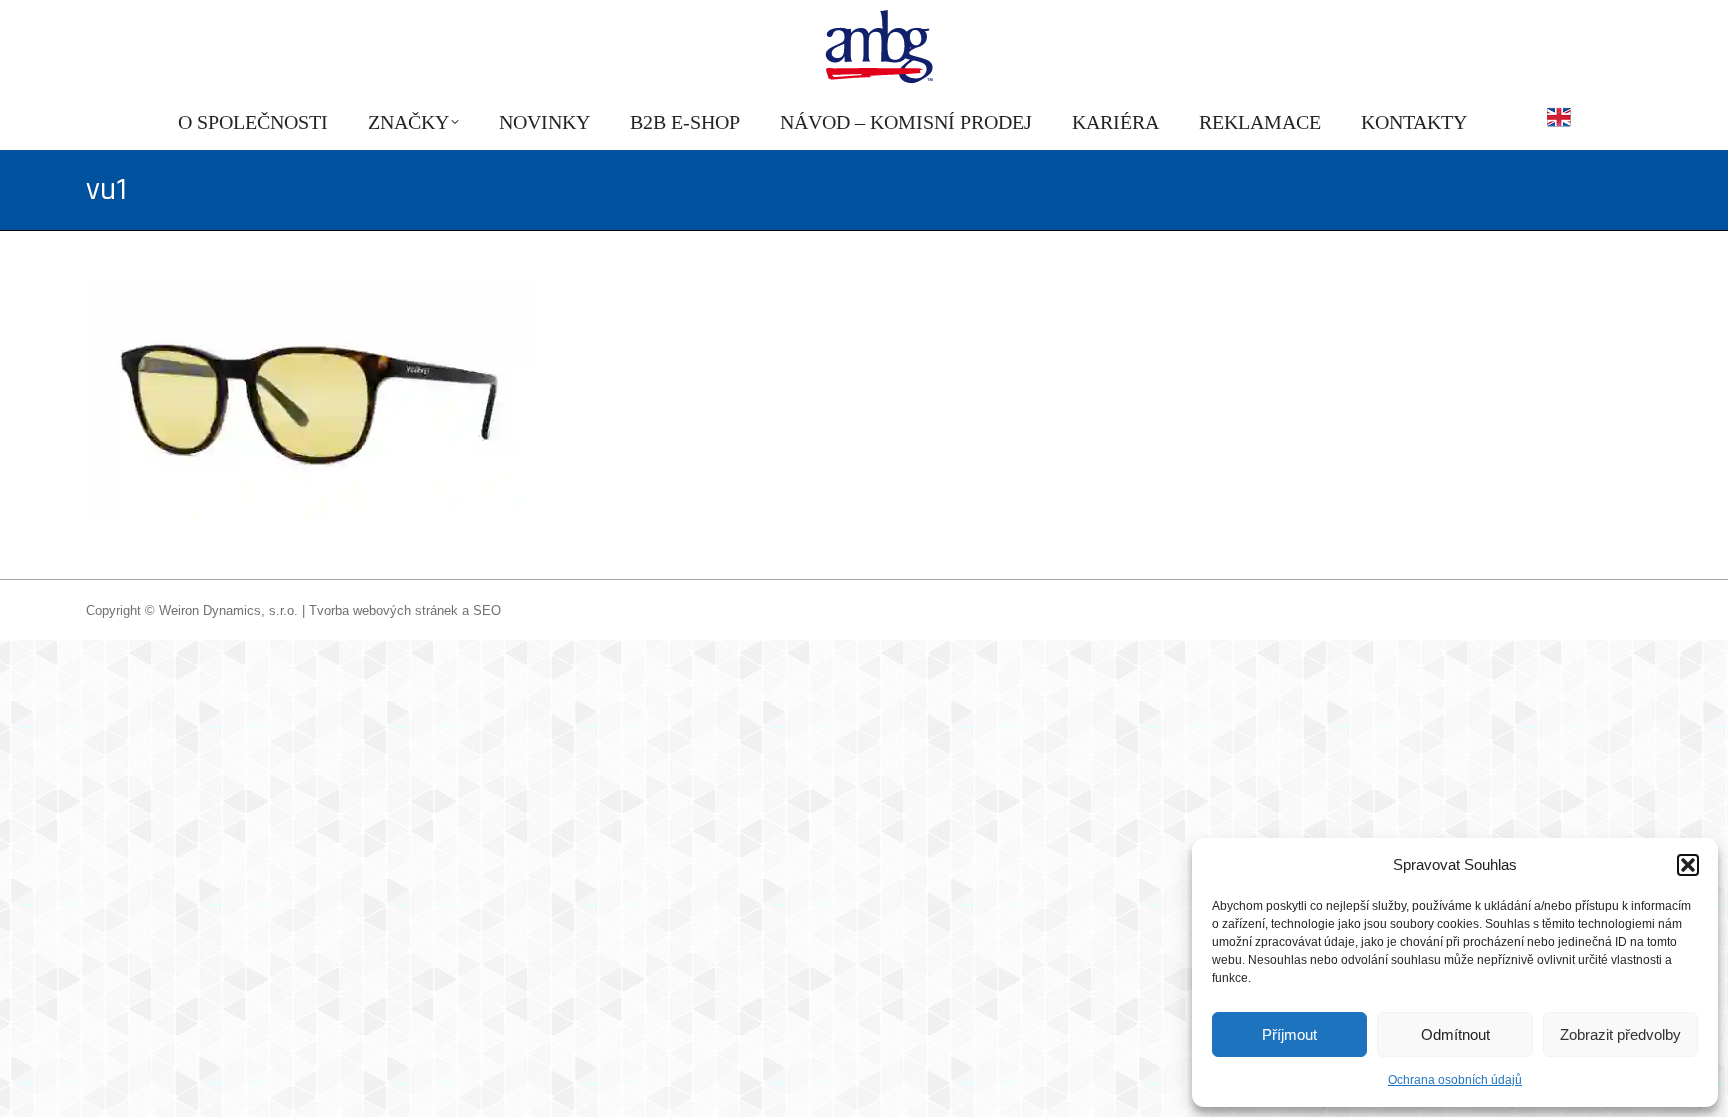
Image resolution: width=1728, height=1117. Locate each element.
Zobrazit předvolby (1620, 1034)
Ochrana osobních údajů (1455, 1080)
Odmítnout (1455, 1034)
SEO (487, 610)
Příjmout (1289, 1034)
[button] (1688, 865)
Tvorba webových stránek (383, 610)
